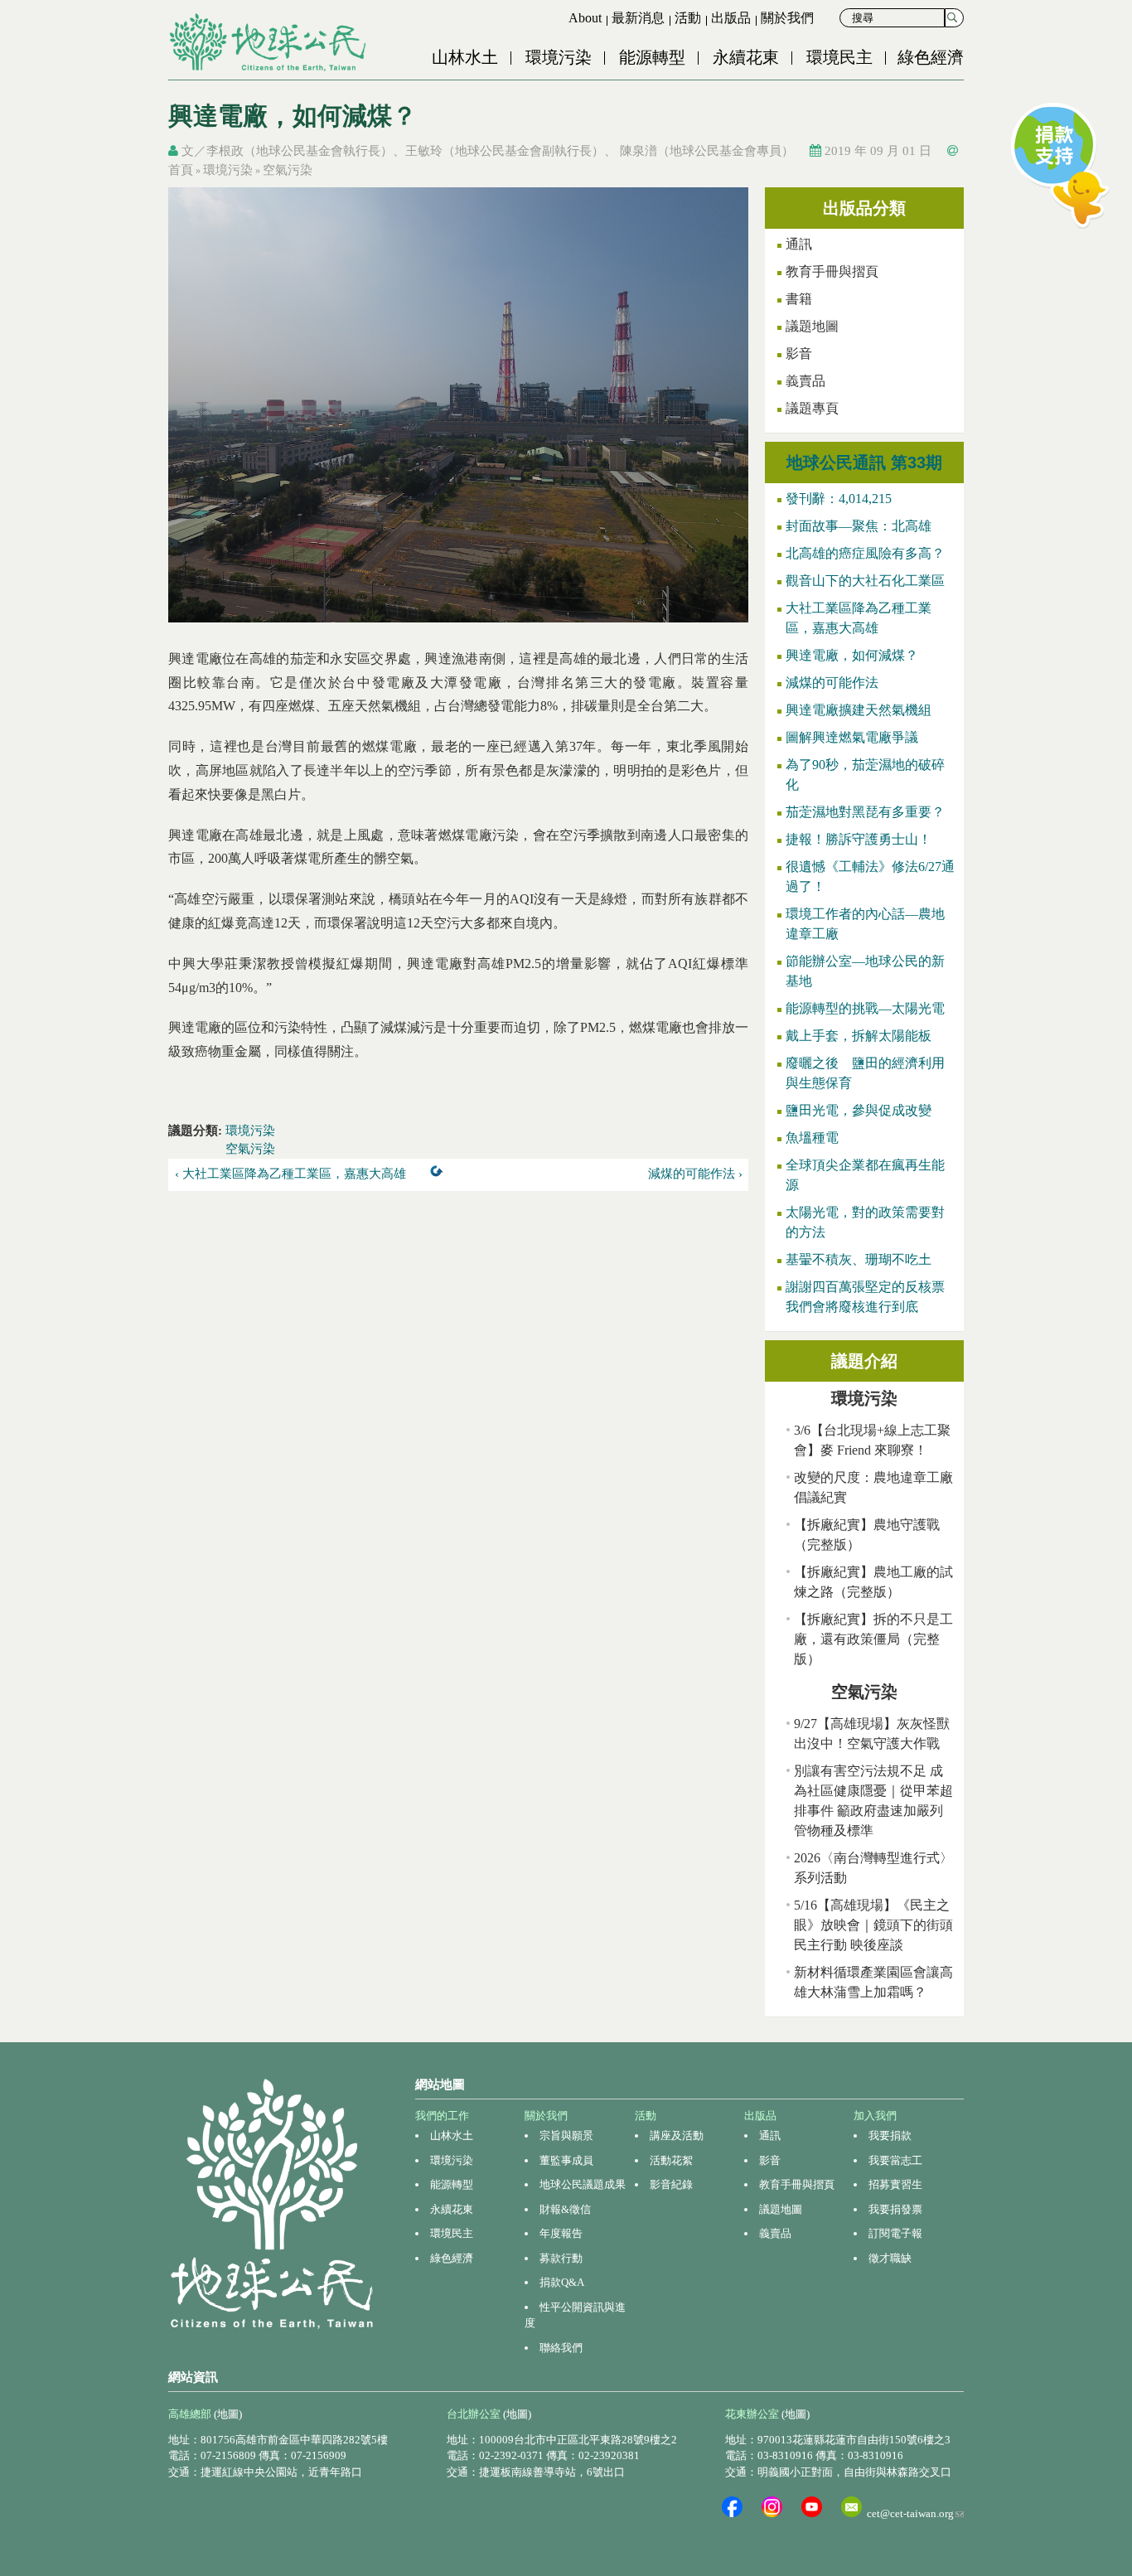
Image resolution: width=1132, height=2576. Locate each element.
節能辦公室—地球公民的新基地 (865, 971)
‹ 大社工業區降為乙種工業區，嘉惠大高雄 (290, 1174)
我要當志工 (895, 2160)
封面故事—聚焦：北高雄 (859, 526)
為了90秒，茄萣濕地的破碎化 (865, 775)
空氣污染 (288, 170)
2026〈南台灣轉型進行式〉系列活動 (873, 1868)
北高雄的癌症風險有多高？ (865, 553)
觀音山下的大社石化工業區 (865, 581)
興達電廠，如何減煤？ (852, 655)
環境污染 (559, 57)
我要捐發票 (895, 2209)
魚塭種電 (812, 1138)
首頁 (181, 170)
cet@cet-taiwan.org (915, 2513)
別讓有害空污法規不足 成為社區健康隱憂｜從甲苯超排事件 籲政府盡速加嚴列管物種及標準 (873, 1801)
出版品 (731, 18)
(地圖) (228, 2414)
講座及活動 (677, 2135)
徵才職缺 (890, 2258)
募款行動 (561, 2258)
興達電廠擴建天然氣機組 (859, 710)
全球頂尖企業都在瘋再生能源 (865, 1175)
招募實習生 (895, 2184)
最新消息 (638, 18)
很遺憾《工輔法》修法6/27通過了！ (870, 876)
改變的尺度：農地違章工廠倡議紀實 (873, 1487)
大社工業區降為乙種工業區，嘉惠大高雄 (859, 618)
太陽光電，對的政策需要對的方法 (865, 1222)
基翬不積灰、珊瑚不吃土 (859, 1259)
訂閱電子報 (895, 2233)
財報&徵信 (565, 2209)
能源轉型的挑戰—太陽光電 (865, 1008)
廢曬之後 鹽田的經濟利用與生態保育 (865, 1073)
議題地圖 (812, 326)
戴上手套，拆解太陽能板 (859, 1036)
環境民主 (839, 57)
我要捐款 (890, 2135)
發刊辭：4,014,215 (839, 499)
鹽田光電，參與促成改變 (859, 1110)
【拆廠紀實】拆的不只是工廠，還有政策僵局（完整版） (873, 1639)
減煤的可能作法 (832, 683)
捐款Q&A (562, 2282)
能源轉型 (652, 57)
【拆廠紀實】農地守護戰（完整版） (867, 1535)
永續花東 (746, 57)
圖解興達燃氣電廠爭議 (852, 737)
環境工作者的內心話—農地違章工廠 (865, 924)
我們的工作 (442, 2116)
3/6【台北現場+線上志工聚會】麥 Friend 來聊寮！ (872, 1440)
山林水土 (465, 57)
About (585, 18)
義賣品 (805, 381)
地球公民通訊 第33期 (864, 462)
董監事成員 (566, 2160)
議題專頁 (812, 408)
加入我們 (875, 2116)
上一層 (440, 1174)
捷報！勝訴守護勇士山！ (859, 839)
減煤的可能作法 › (695, 1174)
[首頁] (269, 42)
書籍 (799, 299)
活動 (688, 18)
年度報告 (561, 2233)
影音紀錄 (671, 2184)
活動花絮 (671, 2160)
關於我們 (787, 18)
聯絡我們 (561, 2348)
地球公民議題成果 (583, 2184)
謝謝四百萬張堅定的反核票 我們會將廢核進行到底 (871, 1297)
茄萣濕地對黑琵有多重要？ (865, 812)
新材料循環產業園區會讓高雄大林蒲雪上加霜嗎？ (873, 1982)
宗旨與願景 (566, 2135)
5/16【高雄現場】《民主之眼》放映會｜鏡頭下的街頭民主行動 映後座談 (873, 1925)
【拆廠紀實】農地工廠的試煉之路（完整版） (873, 1582)
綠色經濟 (931, 57)
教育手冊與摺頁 (832, 271)
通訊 (799, 244)
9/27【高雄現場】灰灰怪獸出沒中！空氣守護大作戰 (872, 1733)
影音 (799, 353)
